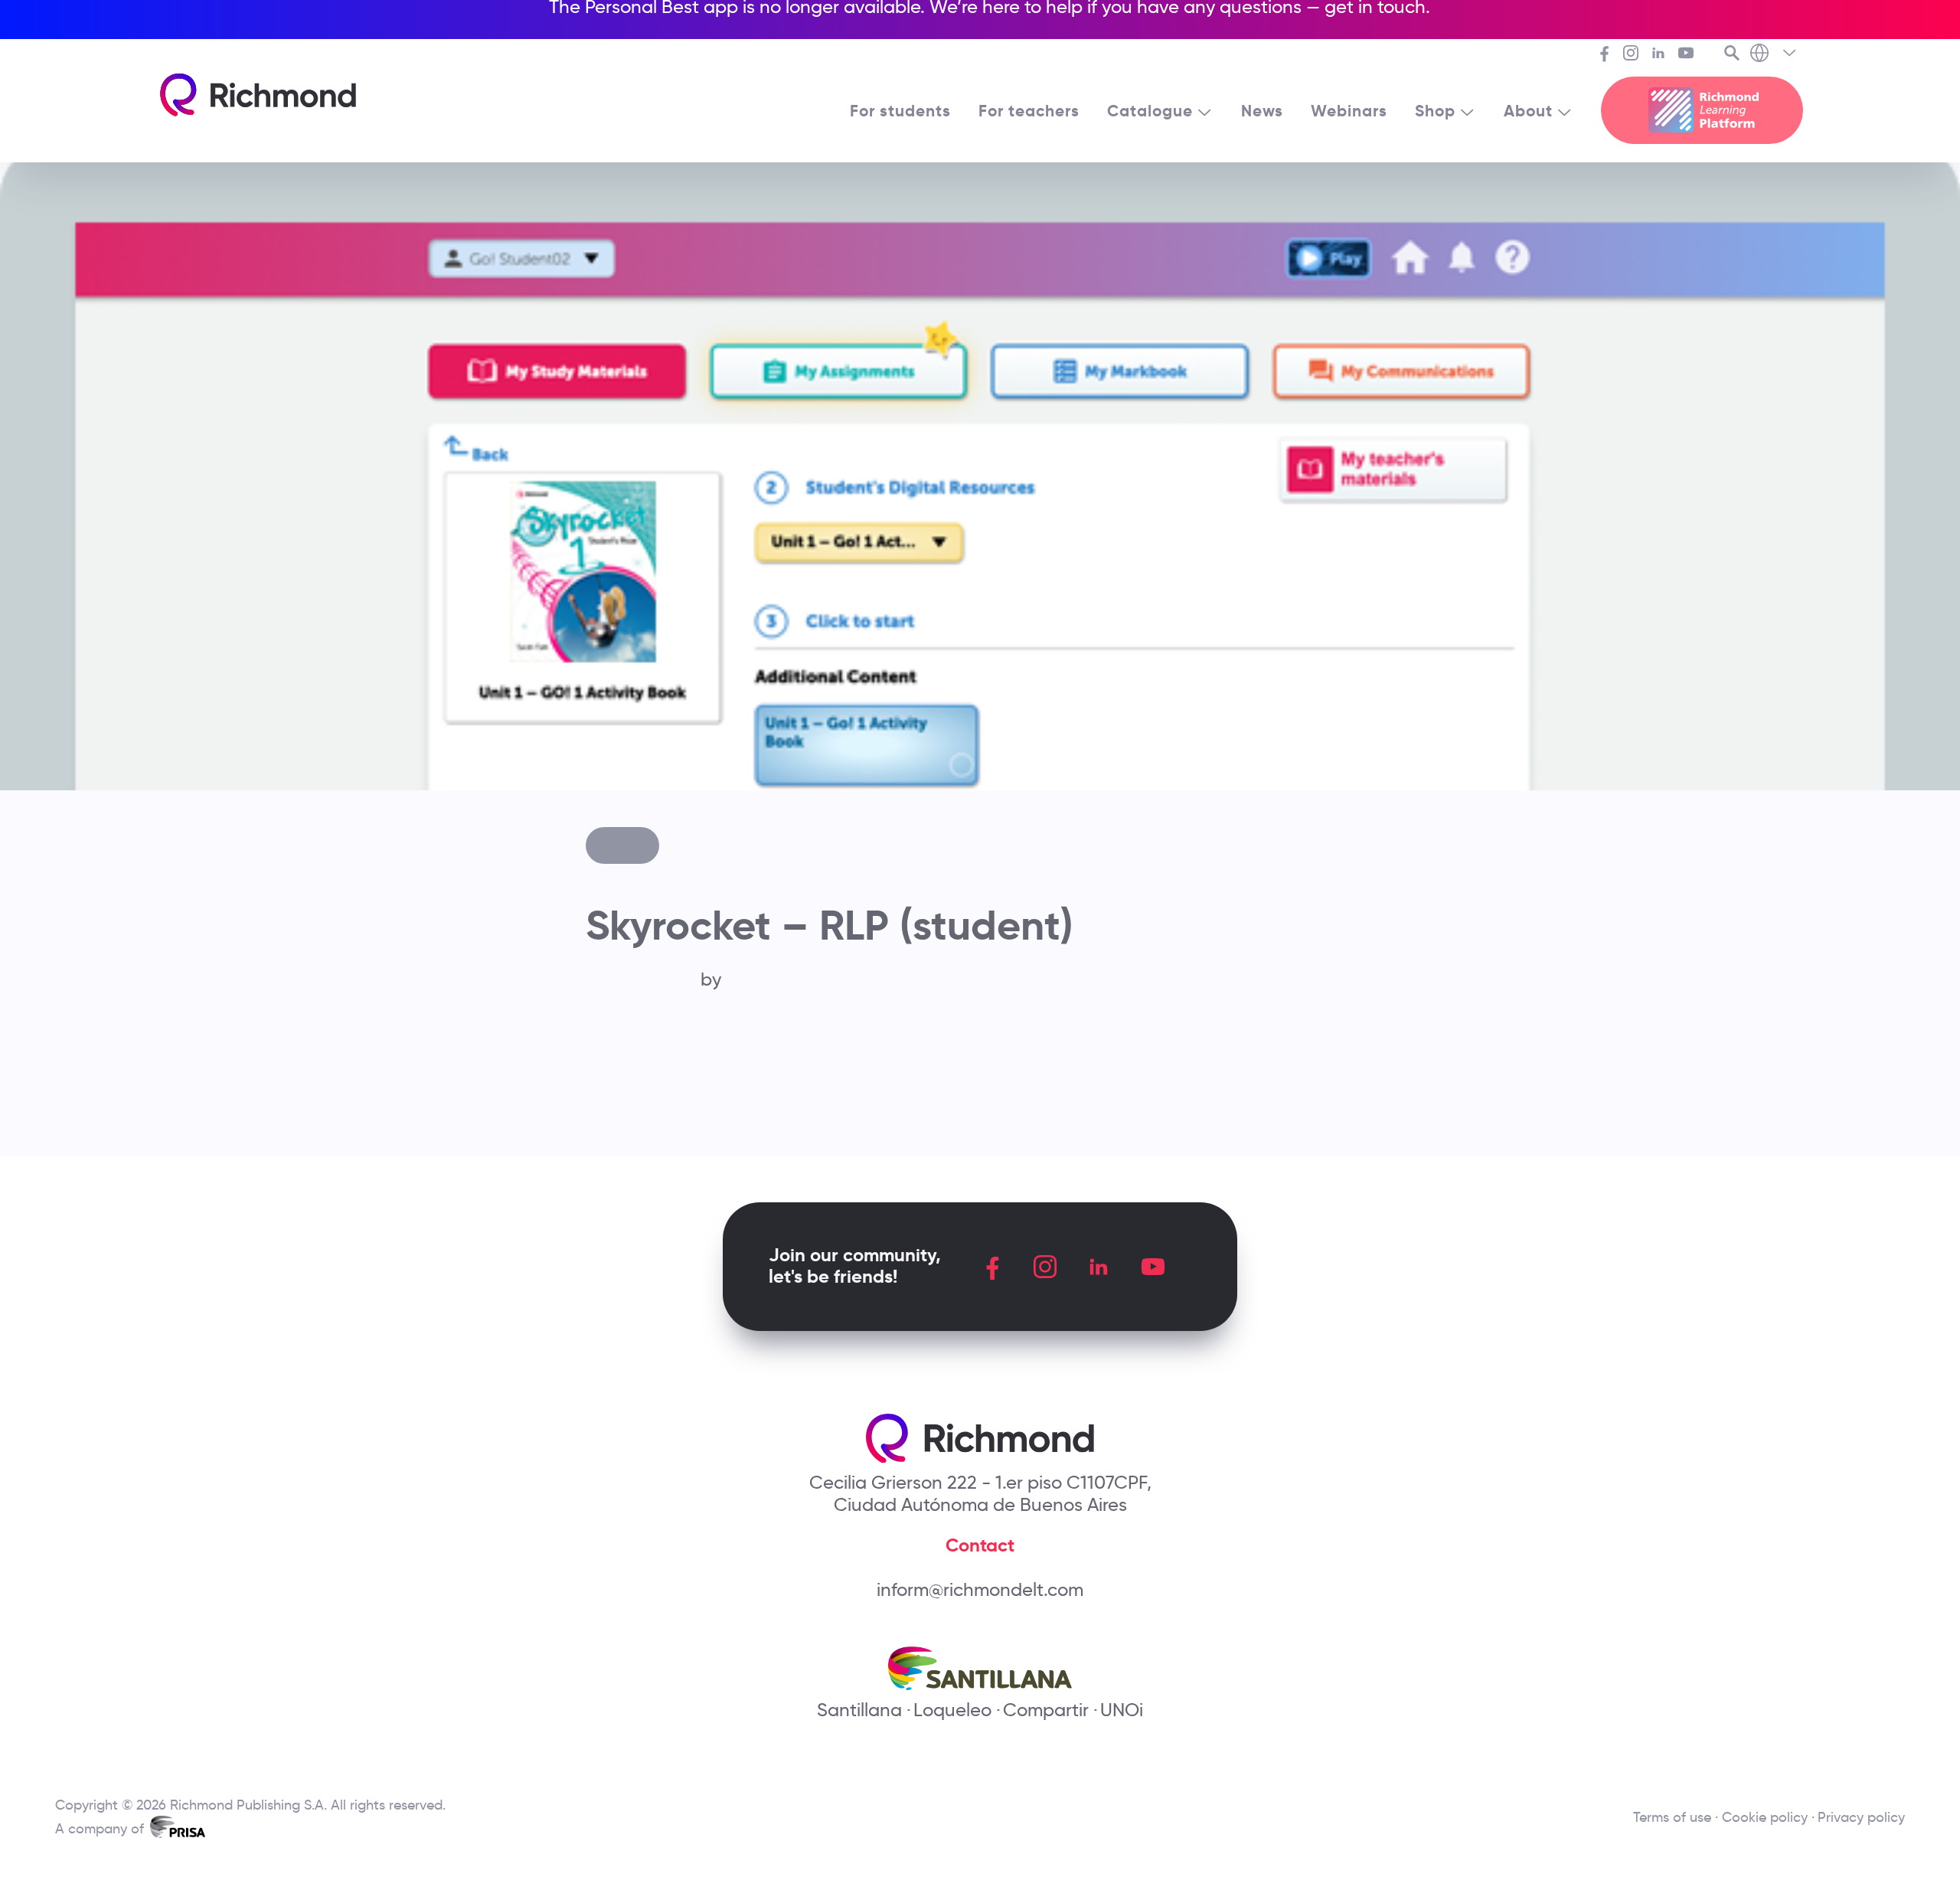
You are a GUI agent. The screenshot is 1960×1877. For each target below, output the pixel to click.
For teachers (1029, 111)
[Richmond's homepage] (258, 95)
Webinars (1349, 111)
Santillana (859, 1710)
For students (900, 111)
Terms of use (1672, 1817)
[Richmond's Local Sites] (1774, 54)
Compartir (1046, 1710)
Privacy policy (1861, 1817)
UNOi (1122, 1710)
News (1262, 111)
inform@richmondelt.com (980, 1589)
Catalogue (1150, 111)
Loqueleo (952, 1710)
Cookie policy (1765, 1817)
